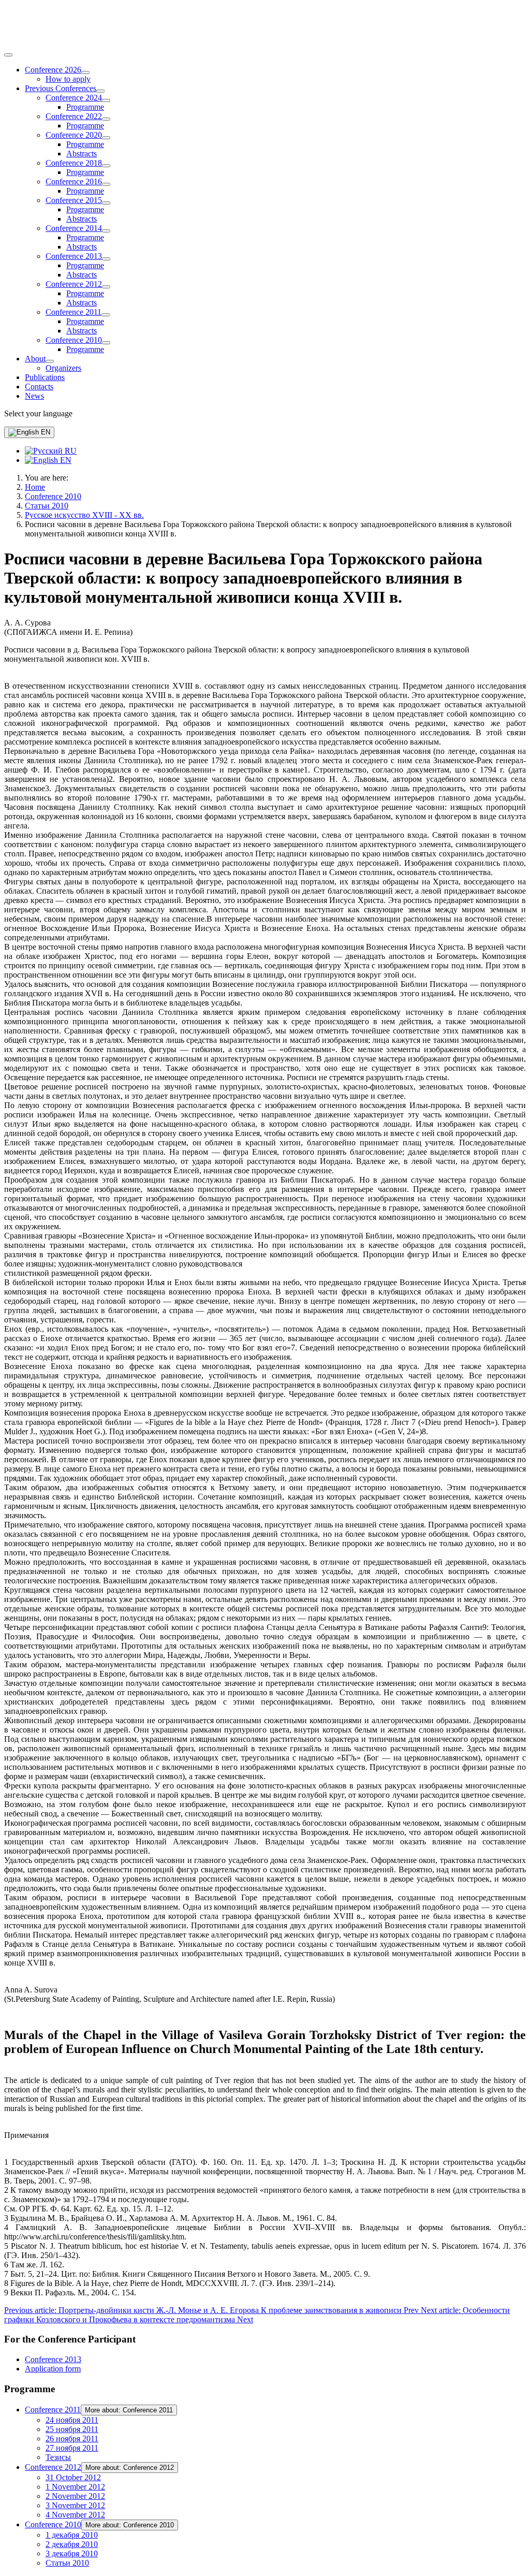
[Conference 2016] (106, 184)
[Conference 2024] (106, 100)
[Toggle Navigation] (8, 55)
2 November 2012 (75, 2496)
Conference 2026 (53, 70)
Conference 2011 (73, 312)
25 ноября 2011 (72, 2429)
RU (70, 451)
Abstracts (82, 154)
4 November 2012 (75, 2515)
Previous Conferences (61, 88)
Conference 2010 (74, 340)
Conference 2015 (74, 200)
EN (45, 432)
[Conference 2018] (106, 166)
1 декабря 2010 (72, 2535)
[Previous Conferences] (100, 91)
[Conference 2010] (106, 343)
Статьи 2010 (67, 2563)
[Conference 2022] (106, 119)
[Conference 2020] (106, 138)
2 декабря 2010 (72, 2544)
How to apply (68, 79)
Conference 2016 (74, 181)
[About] (50, 361)
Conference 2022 (74, 116)
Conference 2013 (74, 256)
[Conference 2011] (106, 315)
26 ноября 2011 (72, 2439)
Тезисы (58, 2457)
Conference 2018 (74, 163)
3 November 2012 (75, 2505)
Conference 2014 (74, 228)
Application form (53, 2369)
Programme (85, 107)
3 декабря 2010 (72, 2553)
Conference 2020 (74, 135)
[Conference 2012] (106, 287)
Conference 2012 (74, 284)
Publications (45, 377)
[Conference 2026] (85, 72)
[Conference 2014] (106, 231)
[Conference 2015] (106, 203)
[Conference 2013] (106, 259)
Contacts (39, 387)
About (35, 359)
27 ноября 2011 (72, 2448)
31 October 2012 (73, 2477)
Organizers (63, 368)
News (34, 396)
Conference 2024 (74, 98)
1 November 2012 (75, 2487)
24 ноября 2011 (72, 2420)
